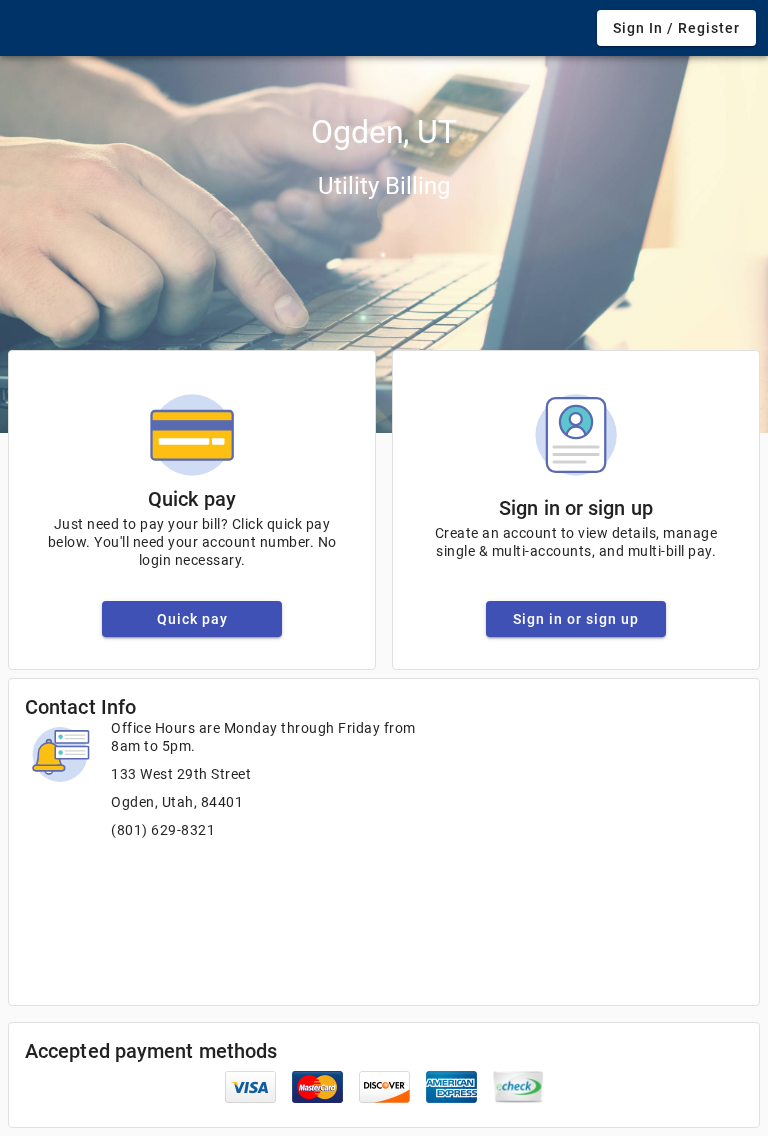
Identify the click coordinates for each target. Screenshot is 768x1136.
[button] (676, 28)
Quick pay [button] (192, 619)
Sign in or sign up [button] (576, 619)
